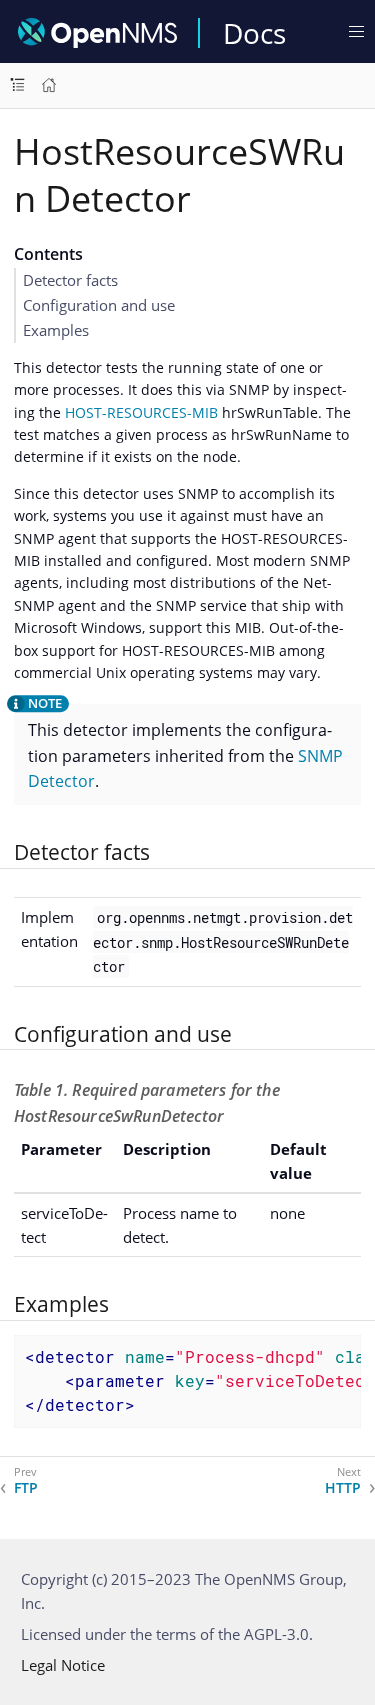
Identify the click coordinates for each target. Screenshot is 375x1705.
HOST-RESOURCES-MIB (141, 412)
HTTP (343, 1488)
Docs (254, 33)
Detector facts (70, 280)
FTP (26, 1488)
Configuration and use (99, 305)
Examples (56, 330)
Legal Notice (63, 1665)
